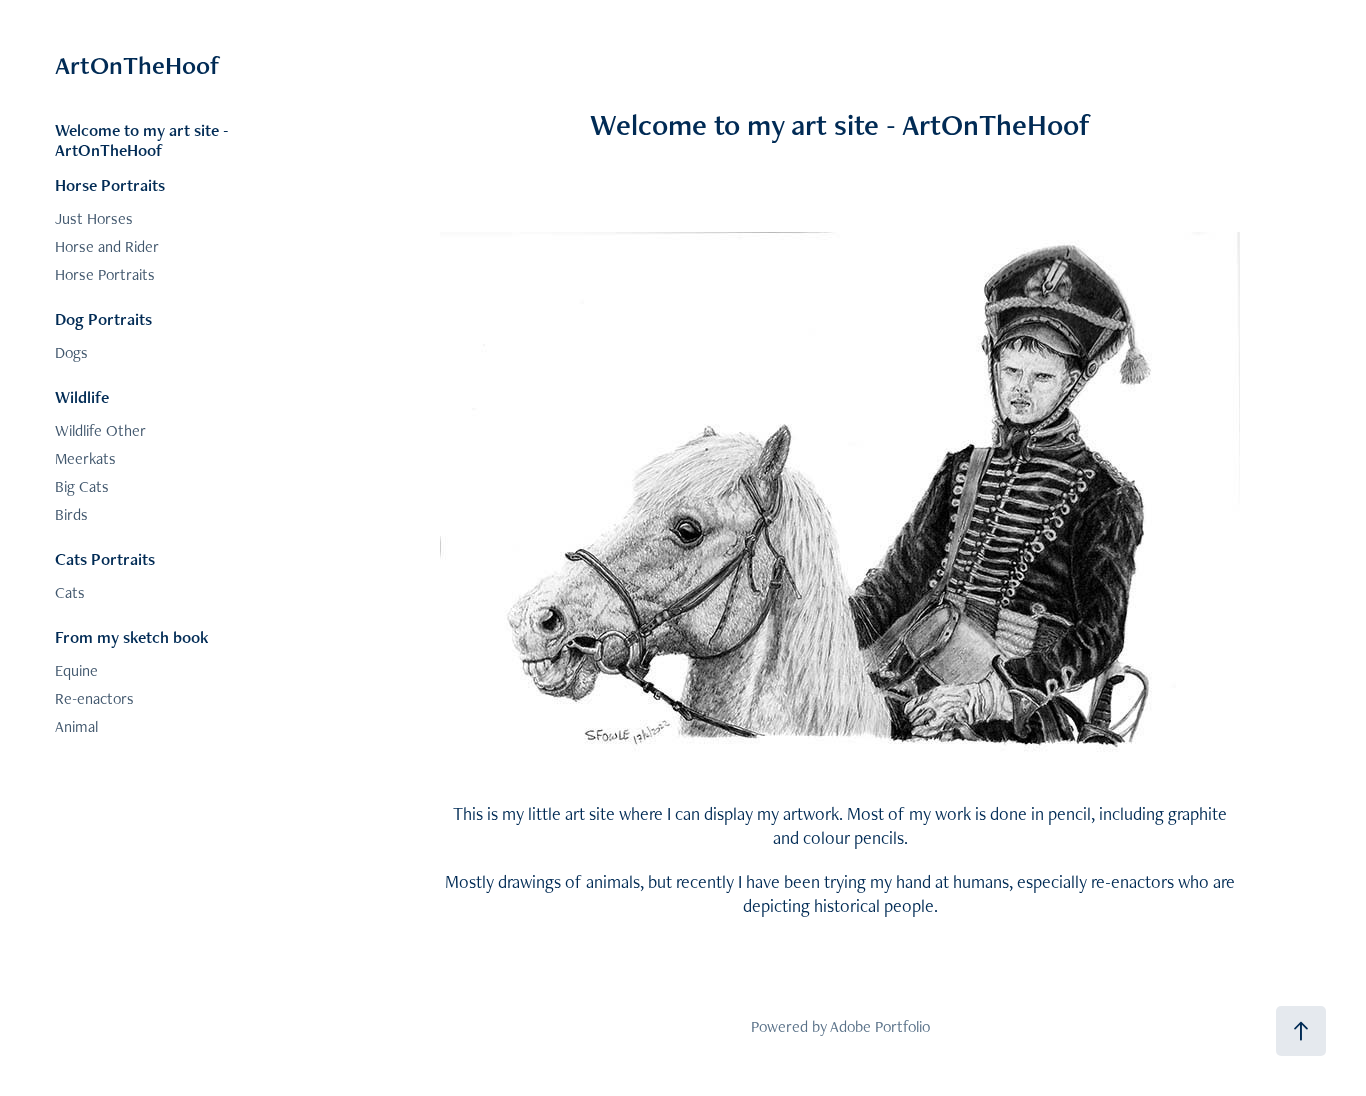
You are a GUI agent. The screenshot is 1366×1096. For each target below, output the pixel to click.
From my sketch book (132, 637)
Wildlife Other (100, 430)
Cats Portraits (105, 559)
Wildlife (82, 397)
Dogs (71, 352)
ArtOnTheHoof (137, 65)
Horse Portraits (110, 185)
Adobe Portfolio (880, 1026)
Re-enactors (94, 698)
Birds (71, 514)
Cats (70, 592)
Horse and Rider (107, 246)
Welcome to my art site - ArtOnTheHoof (142, 140)
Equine (76, 670)
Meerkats (85, 458)
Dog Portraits (103, 319)
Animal (76, 726)
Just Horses (94, 218)
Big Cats (82, 486)
